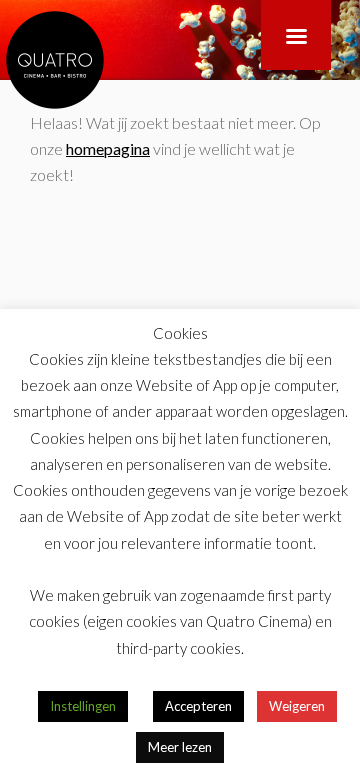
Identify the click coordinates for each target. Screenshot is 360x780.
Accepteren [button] (198, 706)
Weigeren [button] (297, 706)
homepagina (108, 148)
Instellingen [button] (83, 706)
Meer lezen (180, 747)
